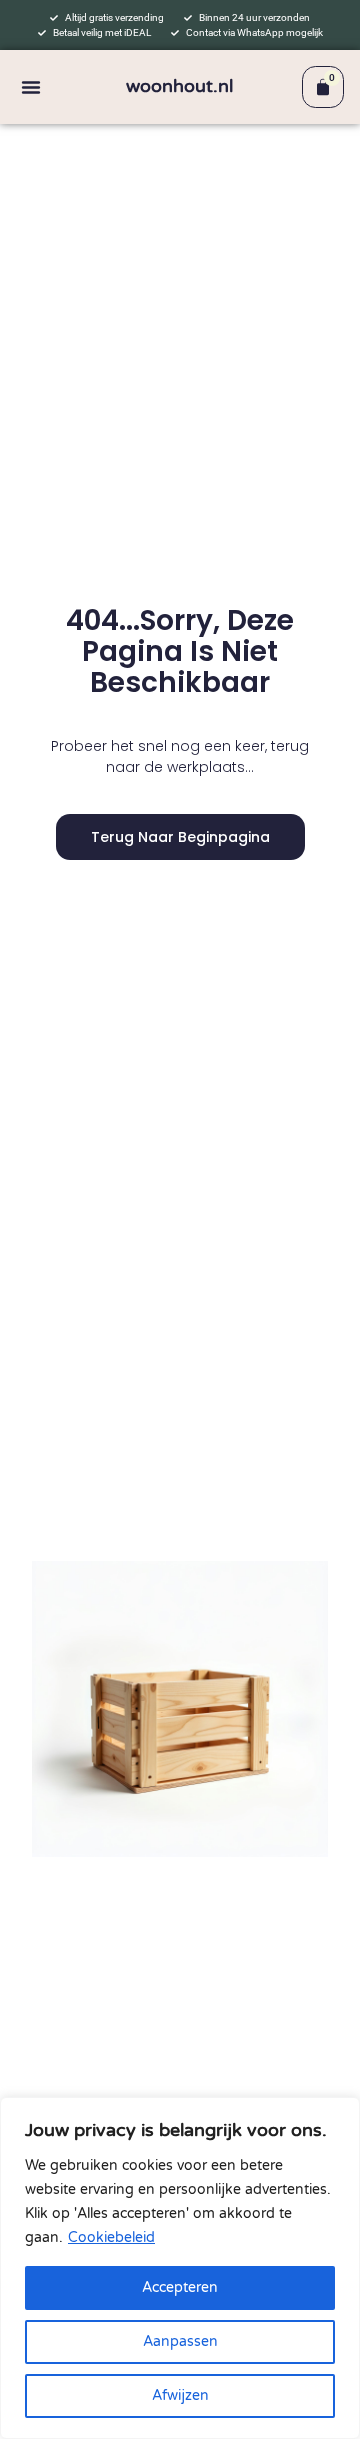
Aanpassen (180, 2341)
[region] (180, 2268)
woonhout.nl (179, 86)
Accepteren (180, 2287)
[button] (31, 87)
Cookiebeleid (111, 2237)
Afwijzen (180, 2395)
